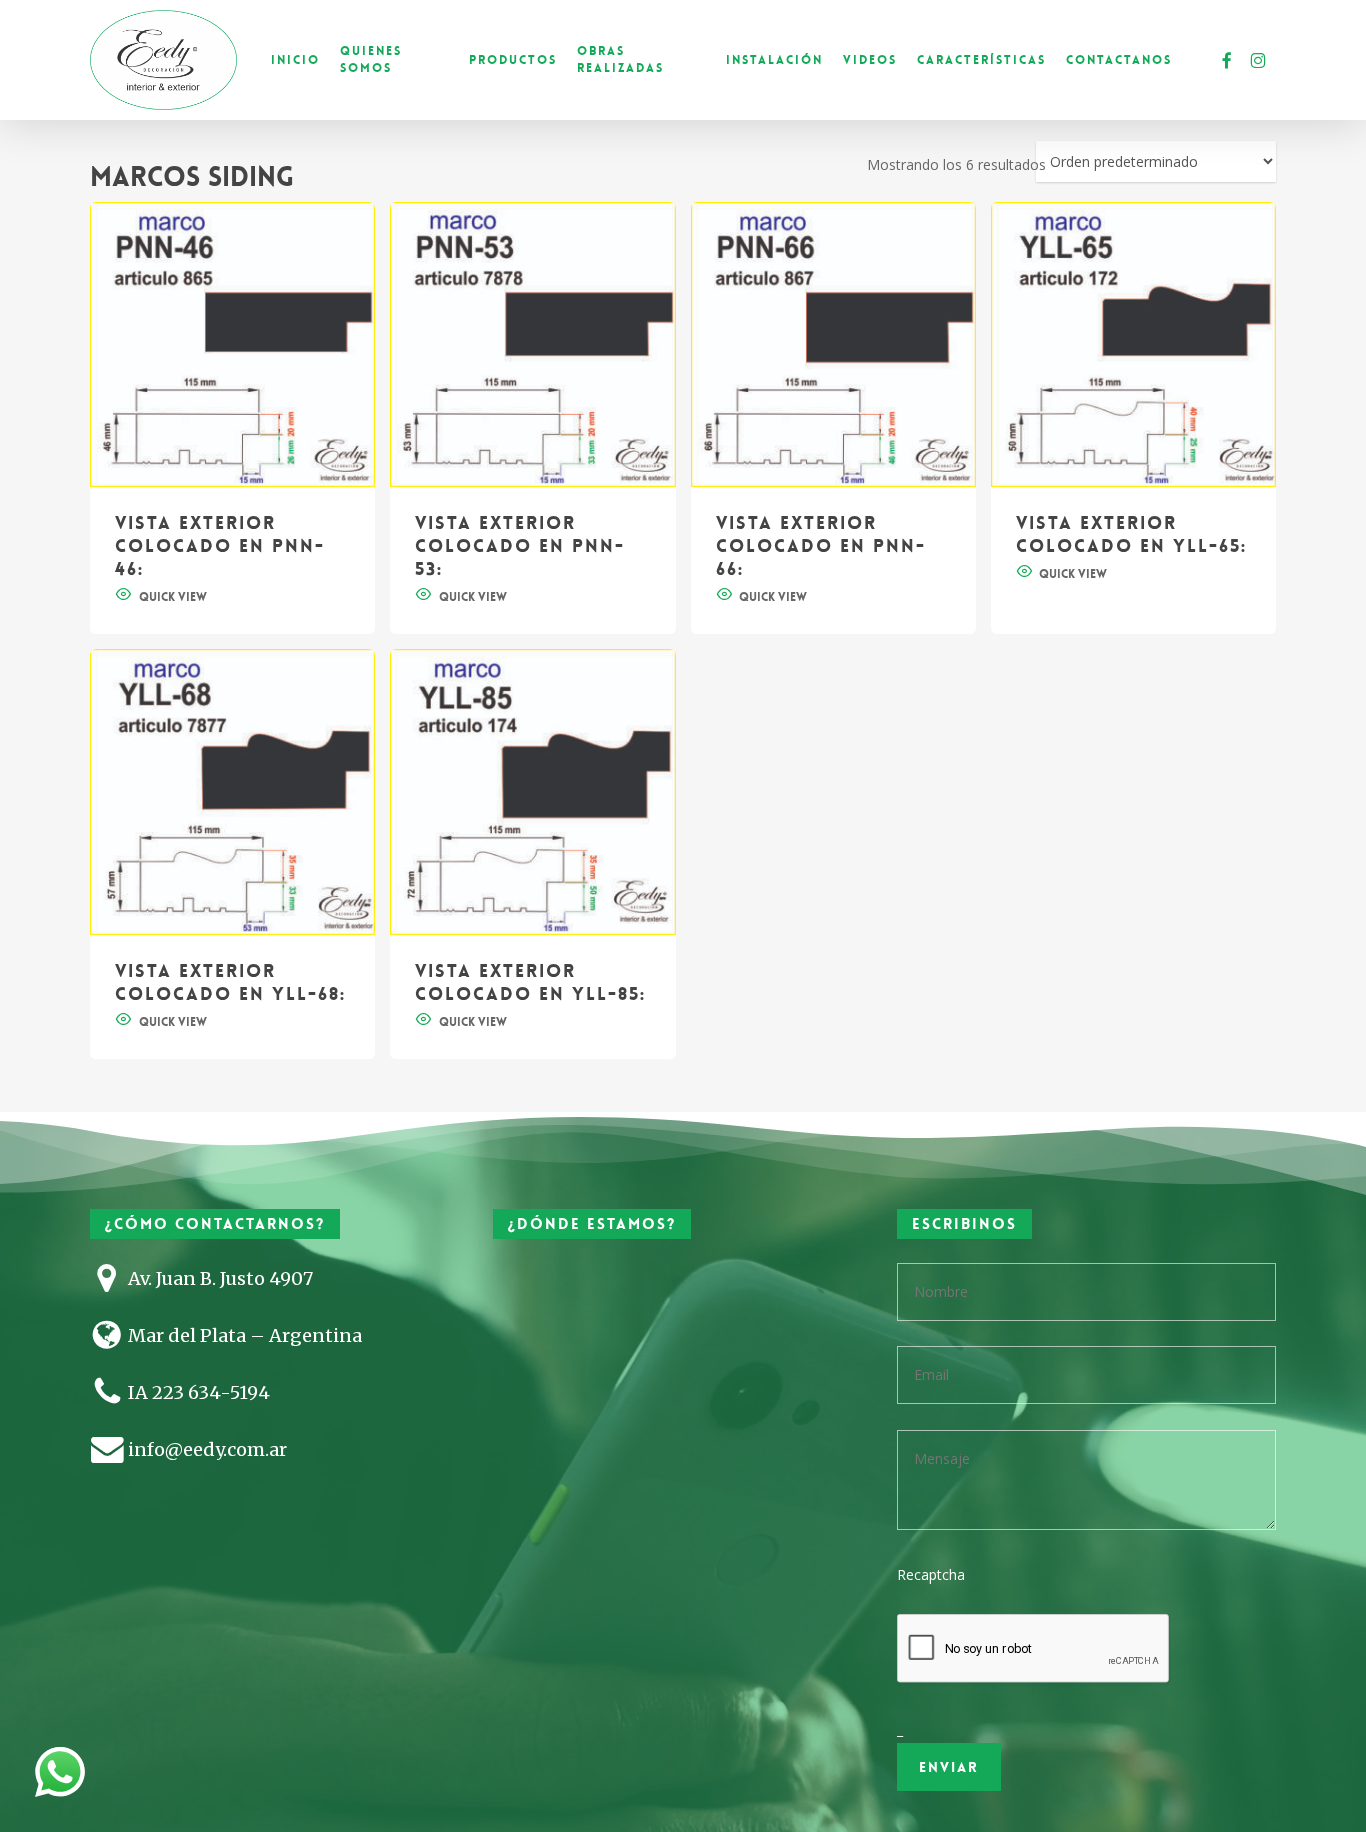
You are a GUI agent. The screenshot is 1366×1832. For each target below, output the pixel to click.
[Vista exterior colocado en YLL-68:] (232, 791)
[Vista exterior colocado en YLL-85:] (532, 791)
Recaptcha (931, 1574)
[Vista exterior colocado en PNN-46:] (232, 344)
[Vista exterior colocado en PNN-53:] (532, 344)
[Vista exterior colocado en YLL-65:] (1133, 344)
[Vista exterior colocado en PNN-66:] (833, 344)
